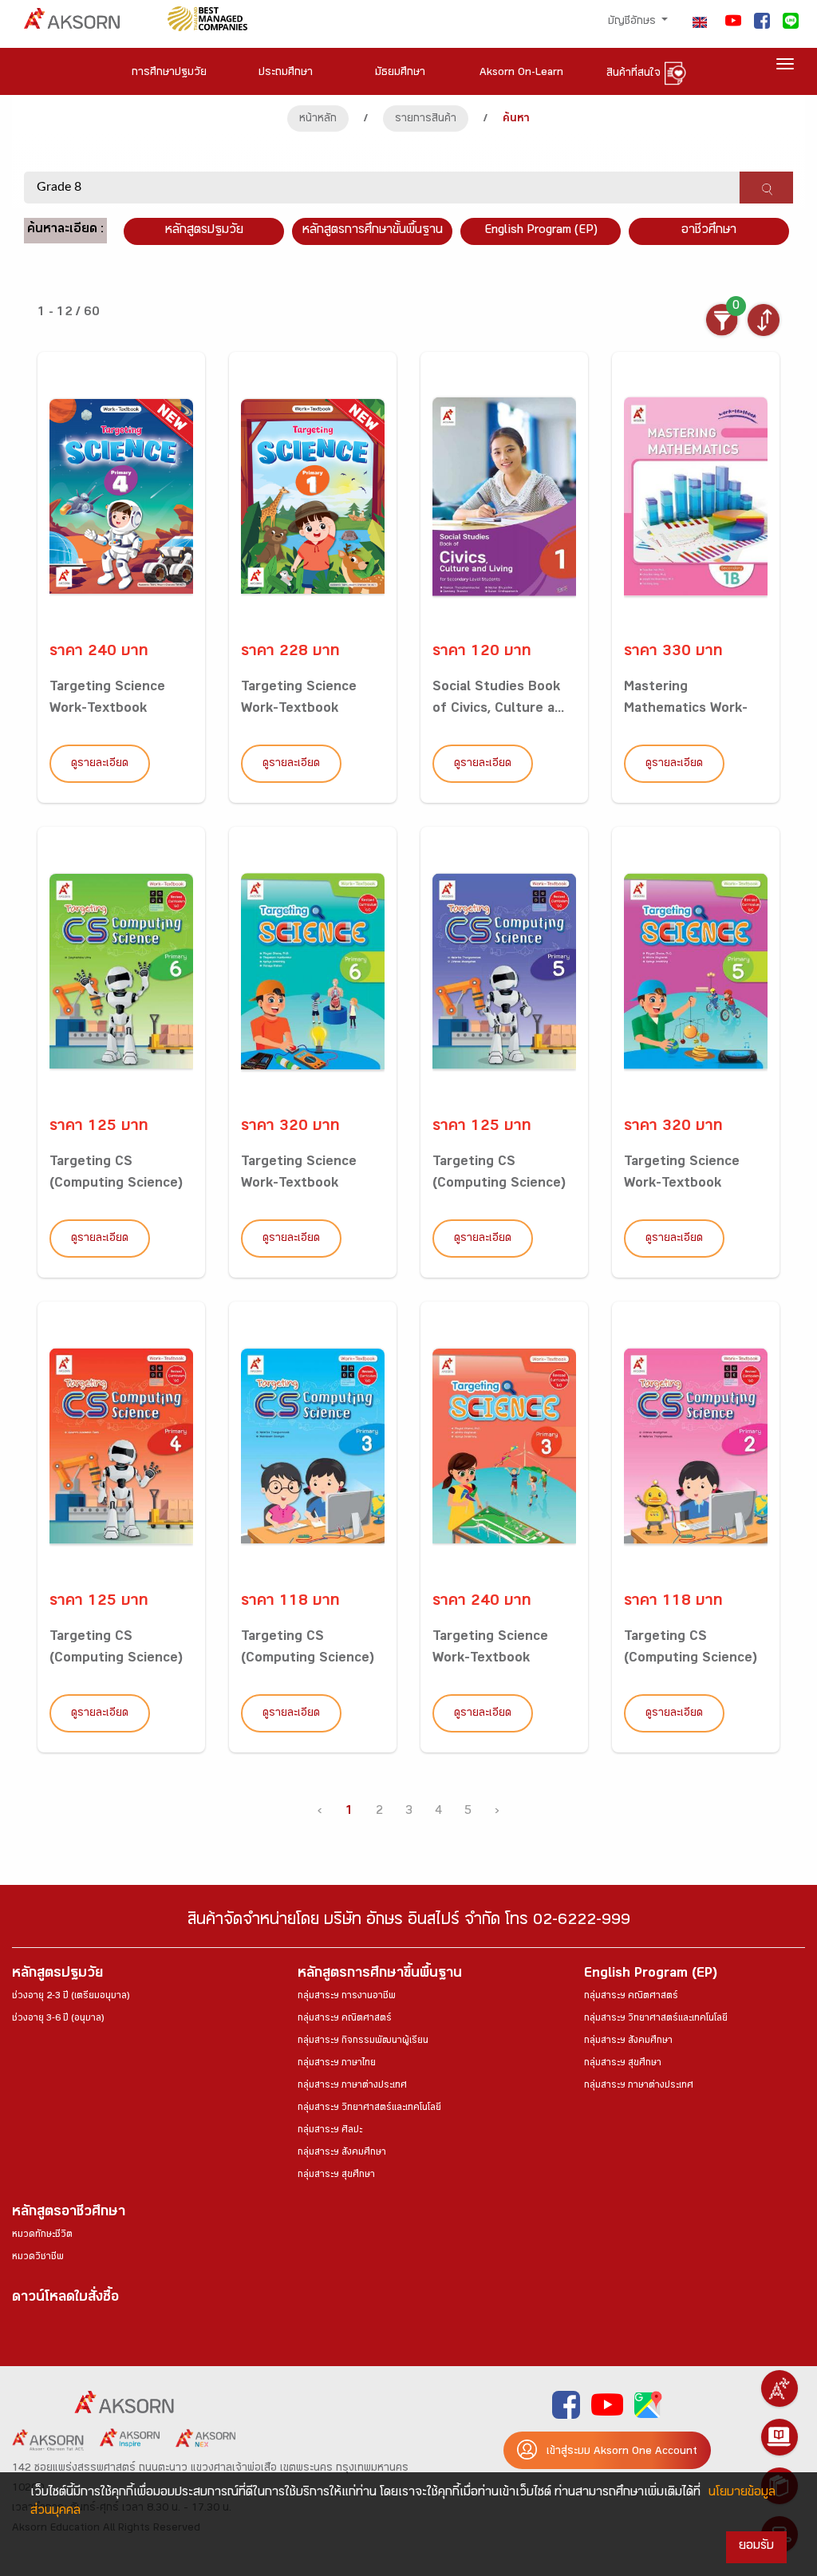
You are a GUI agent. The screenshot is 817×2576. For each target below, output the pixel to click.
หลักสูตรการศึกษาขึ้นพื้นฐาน (380, 1975)
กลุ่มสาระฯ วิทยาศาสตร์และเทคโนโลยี (369, 2108)
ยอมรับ (756, 2547)
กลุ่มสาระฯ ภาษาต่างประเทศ (352, 2086)
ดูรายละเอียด (100, 765)
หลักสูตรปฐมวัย (57, 1975)
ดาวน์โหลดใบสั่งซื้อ (65, 2299)
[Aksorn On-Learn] (780, 2437)
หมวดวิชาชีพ (38, 2258)
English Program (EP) (541, 231)
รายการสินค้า (426, 120)
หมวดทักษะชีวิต (42, 2235)
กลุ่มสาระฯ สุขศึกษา (336, 2175)
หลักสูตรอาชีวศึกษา (69, 2213)
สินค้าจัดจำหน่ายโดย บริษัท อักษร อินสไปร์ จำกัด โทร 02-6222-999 (409, 1922)
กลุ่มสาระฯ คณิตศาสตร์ (345, 2019)
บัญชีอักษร (633, 22)
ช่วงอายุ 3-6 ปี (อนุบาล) (58, 2019)
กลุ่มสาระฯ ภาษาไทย (337, 2064)
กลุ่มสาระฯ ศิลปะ (330, 2131)
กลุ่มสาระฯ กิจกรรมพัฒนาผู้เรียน (363, 2041)
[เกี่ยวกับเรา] (780, 2388)
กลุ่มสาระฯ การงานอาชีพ (347, 1997)
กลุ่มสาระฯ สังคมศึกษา (342, 2153)
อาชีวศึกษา (709, 231)
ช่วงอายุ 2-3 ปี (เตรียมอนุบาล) (71, 1997)
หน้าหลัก (318, 120)
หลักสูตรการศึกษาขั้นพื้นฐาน (373, 231)
